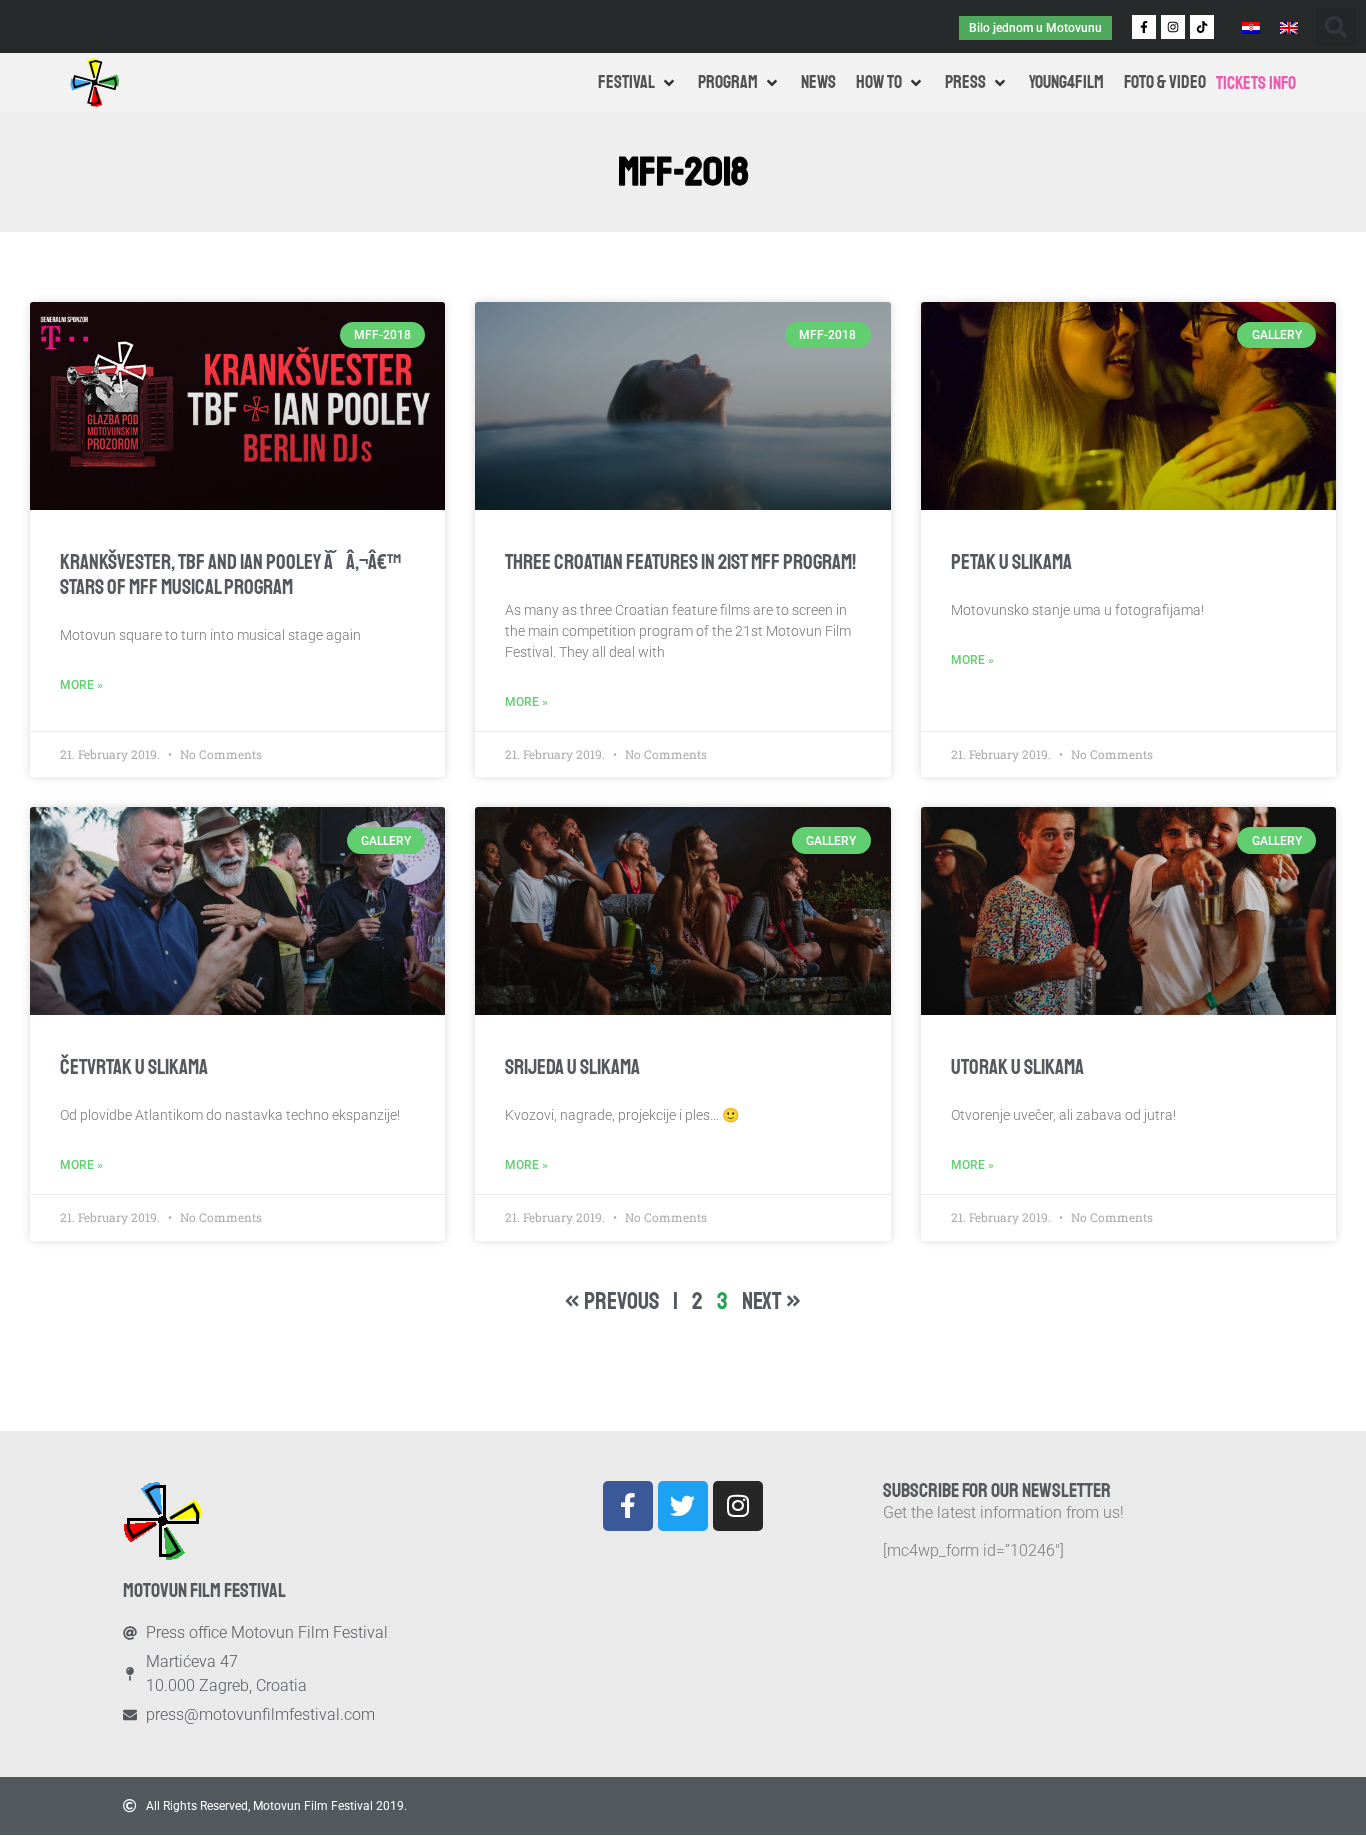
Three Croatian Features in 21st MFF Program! (680, 562)
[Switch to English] (1289, 26)
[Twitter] (683, 1506)
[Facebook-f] (1144, 27)
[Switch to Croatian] (1251, 26)
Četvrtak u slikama (134, 1067)
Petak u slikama (1011, 562)
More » (81, 685)
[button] (1336, 27)
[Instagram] (1173, 27)
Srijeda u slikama (572, 1067)
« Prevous (612, 1301)
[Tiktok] (1202, 27)
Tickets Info (1256, 83)
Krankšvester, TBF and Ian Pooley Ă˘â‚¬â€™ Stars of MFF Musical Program (230, 574)
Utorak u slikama (1017, 1067)
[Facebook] (628, 1506)
